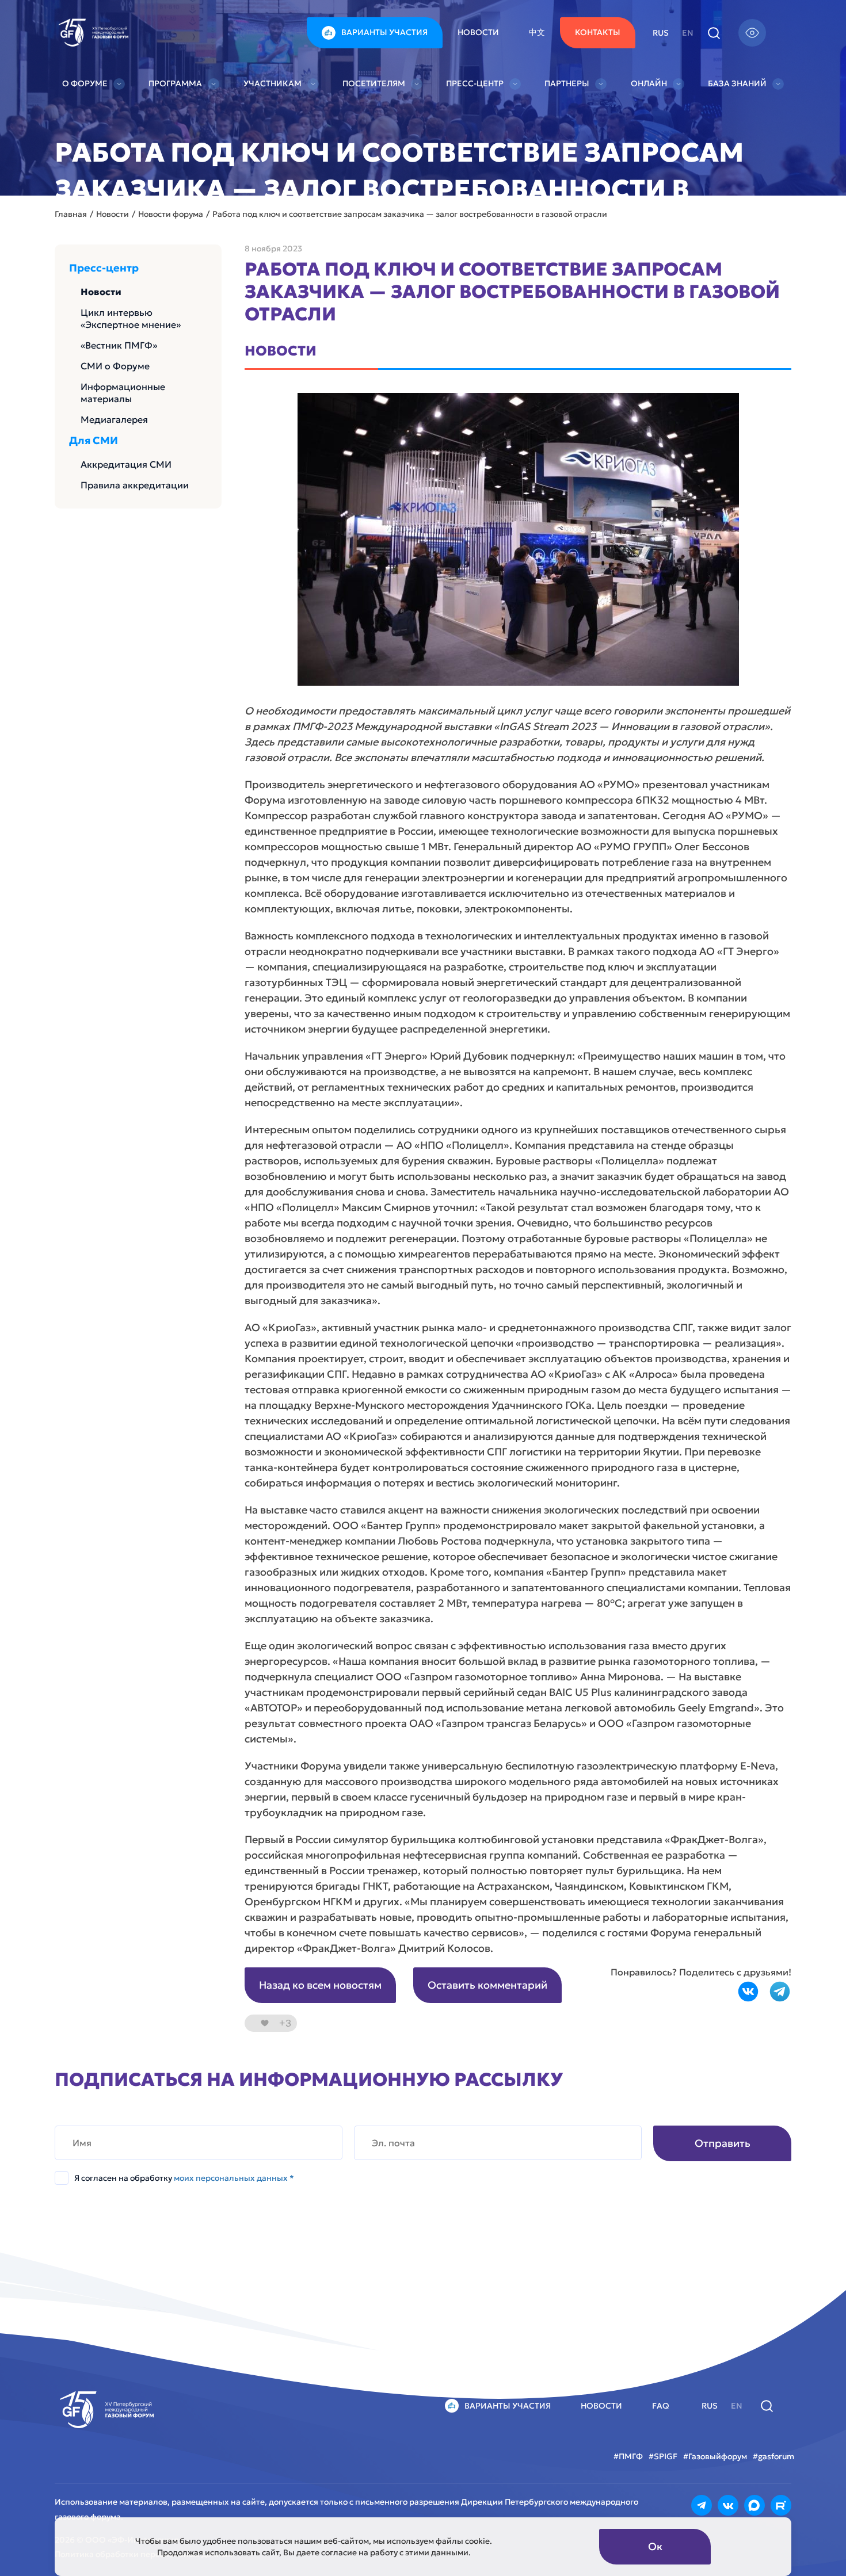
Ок (655, 2546)
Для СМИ (94, 441)
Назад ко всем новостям (320, 1985)
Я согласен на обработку (184, 2178)
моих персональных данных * (234, 2178)
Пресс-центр (475, 83)
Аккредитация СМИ (126, 464)
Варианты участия (384, 32)
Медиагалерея (114, 419)
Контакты (598, 32)
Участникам (273, 83)
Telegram (780, 1992)
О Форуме (85, 83)
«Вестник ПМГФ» (119, 345)
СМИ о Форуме (115, 366)
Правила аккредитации (135, 485)
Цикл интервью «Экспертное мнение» (131, 318)
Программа (175, 83)
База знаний (737, 83)
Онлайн (649, 83)
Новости (478, 32)
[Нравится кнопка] (265, 2023)
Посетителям (374, 83)
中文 (537, 32)
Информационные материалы (123, 393)
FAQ (661, 2406)
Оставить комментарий (487, 1985)
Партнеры (567, 83)
